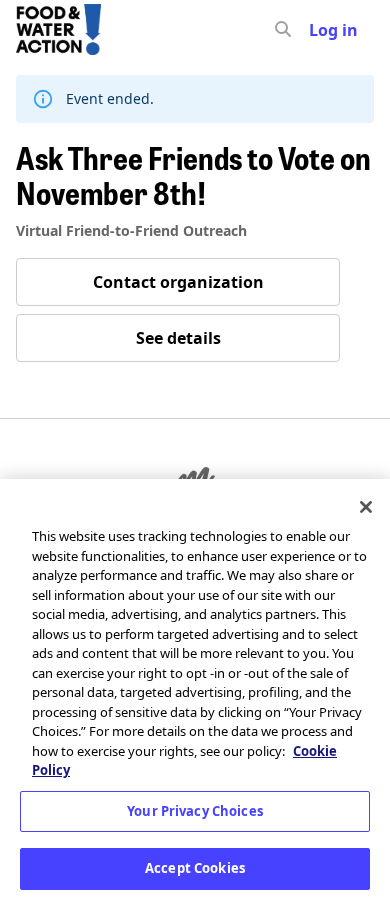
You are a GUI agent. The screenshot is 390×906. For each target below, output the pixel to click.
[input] (319, 30)
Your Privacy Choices (195, 811)
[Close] (366, 507)
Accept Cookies (195, 868)
